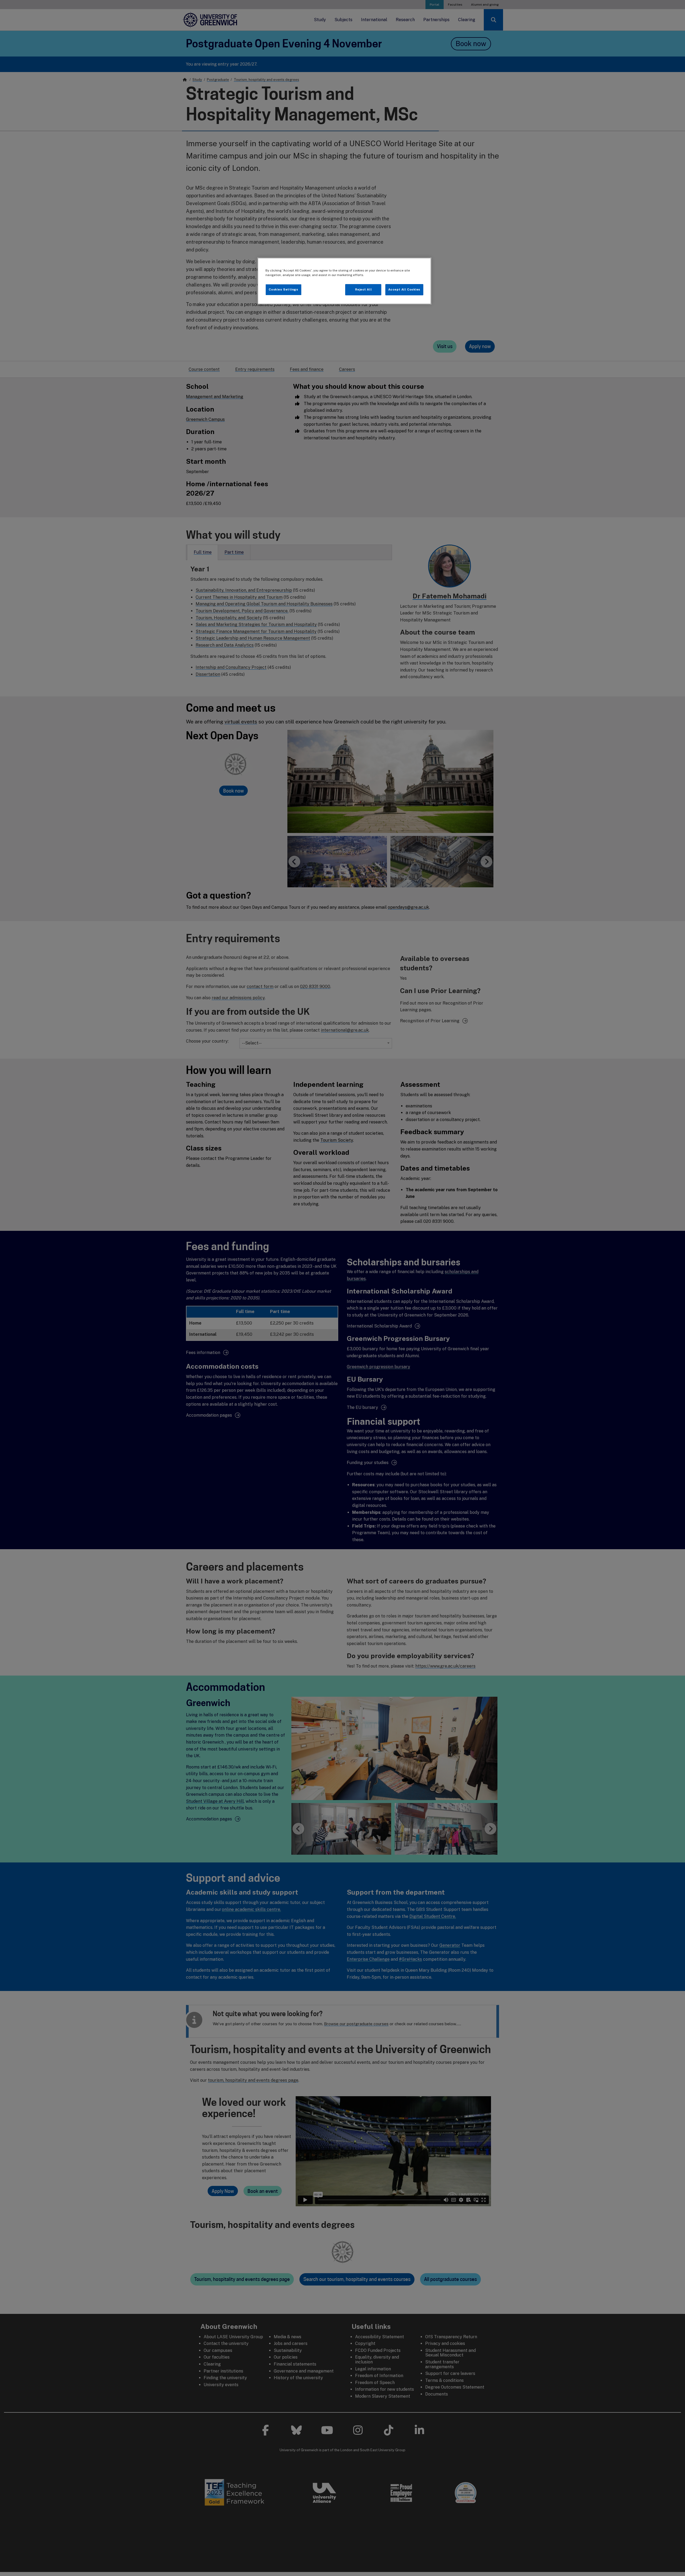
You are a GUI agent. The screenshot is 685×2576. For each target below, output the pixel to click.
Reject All (364, 289)
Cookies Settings (283, 289)
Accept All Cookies (404, 289)
